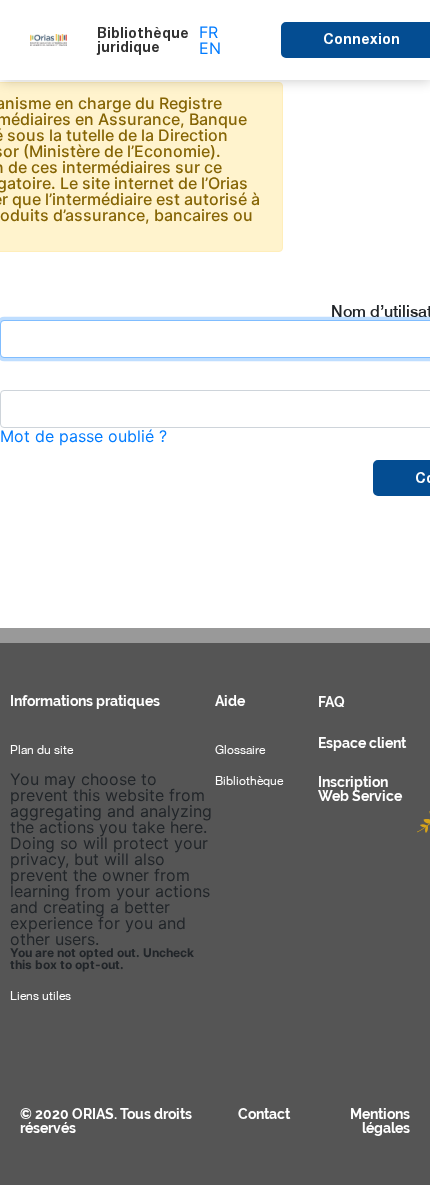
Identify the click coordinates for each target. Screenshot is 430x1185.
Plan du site (41, 750)
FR (208, 32)
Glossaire (240, 750)
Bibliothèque (249, 781)
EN (210, 48)
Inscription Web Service (360, 789)
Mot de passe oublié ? (83, 436)
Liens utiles (40, 996)
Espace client (362, 743)
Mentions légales (380, 1121)
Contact (264, 1114)
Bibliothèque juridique (143, 40)
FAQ (331, 702)
